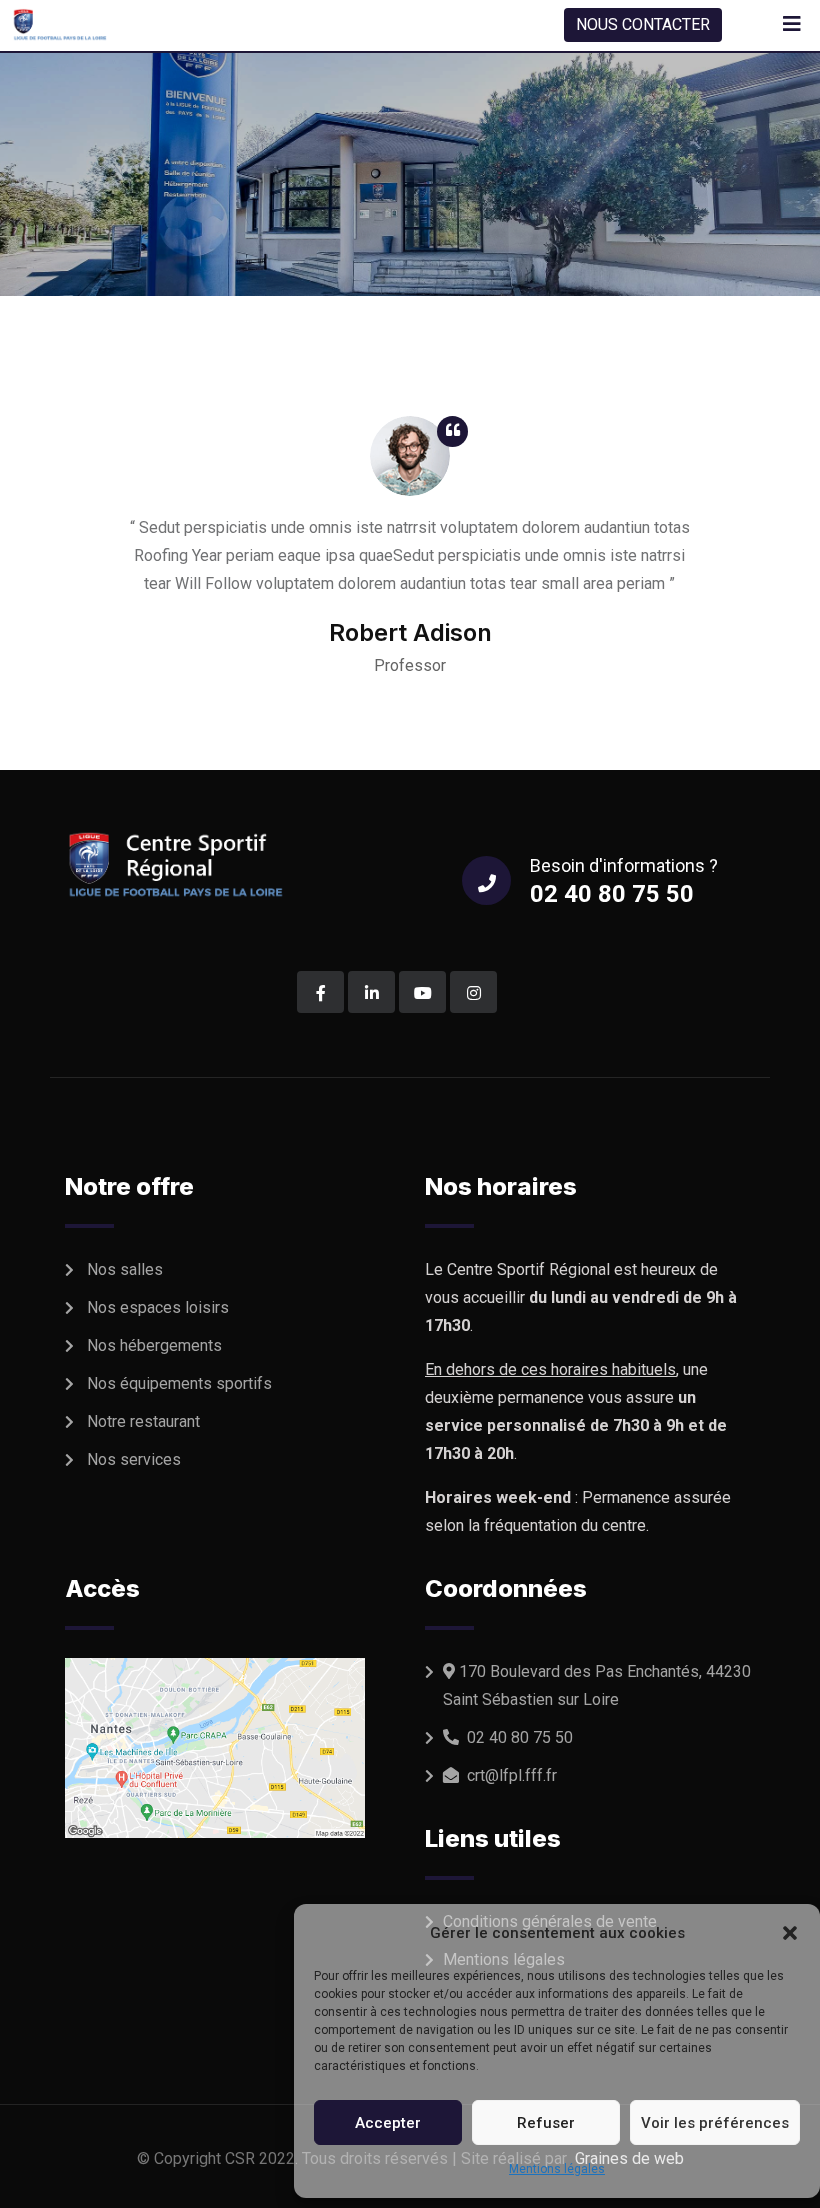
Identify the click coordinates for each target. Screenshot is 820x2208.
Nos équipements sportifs (179, 1383)
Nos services (134, 1459)
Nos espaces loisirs (158, 1307)
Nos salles (125, 1269)
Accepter (388, 2123)
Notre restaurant (143, 1421)
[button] (790, 1933)
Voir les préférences (715, 2123)
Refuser (546, 2123)
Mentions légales (557, 2169)
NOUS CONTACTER (643, 24)
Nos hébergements (154, 1345)
